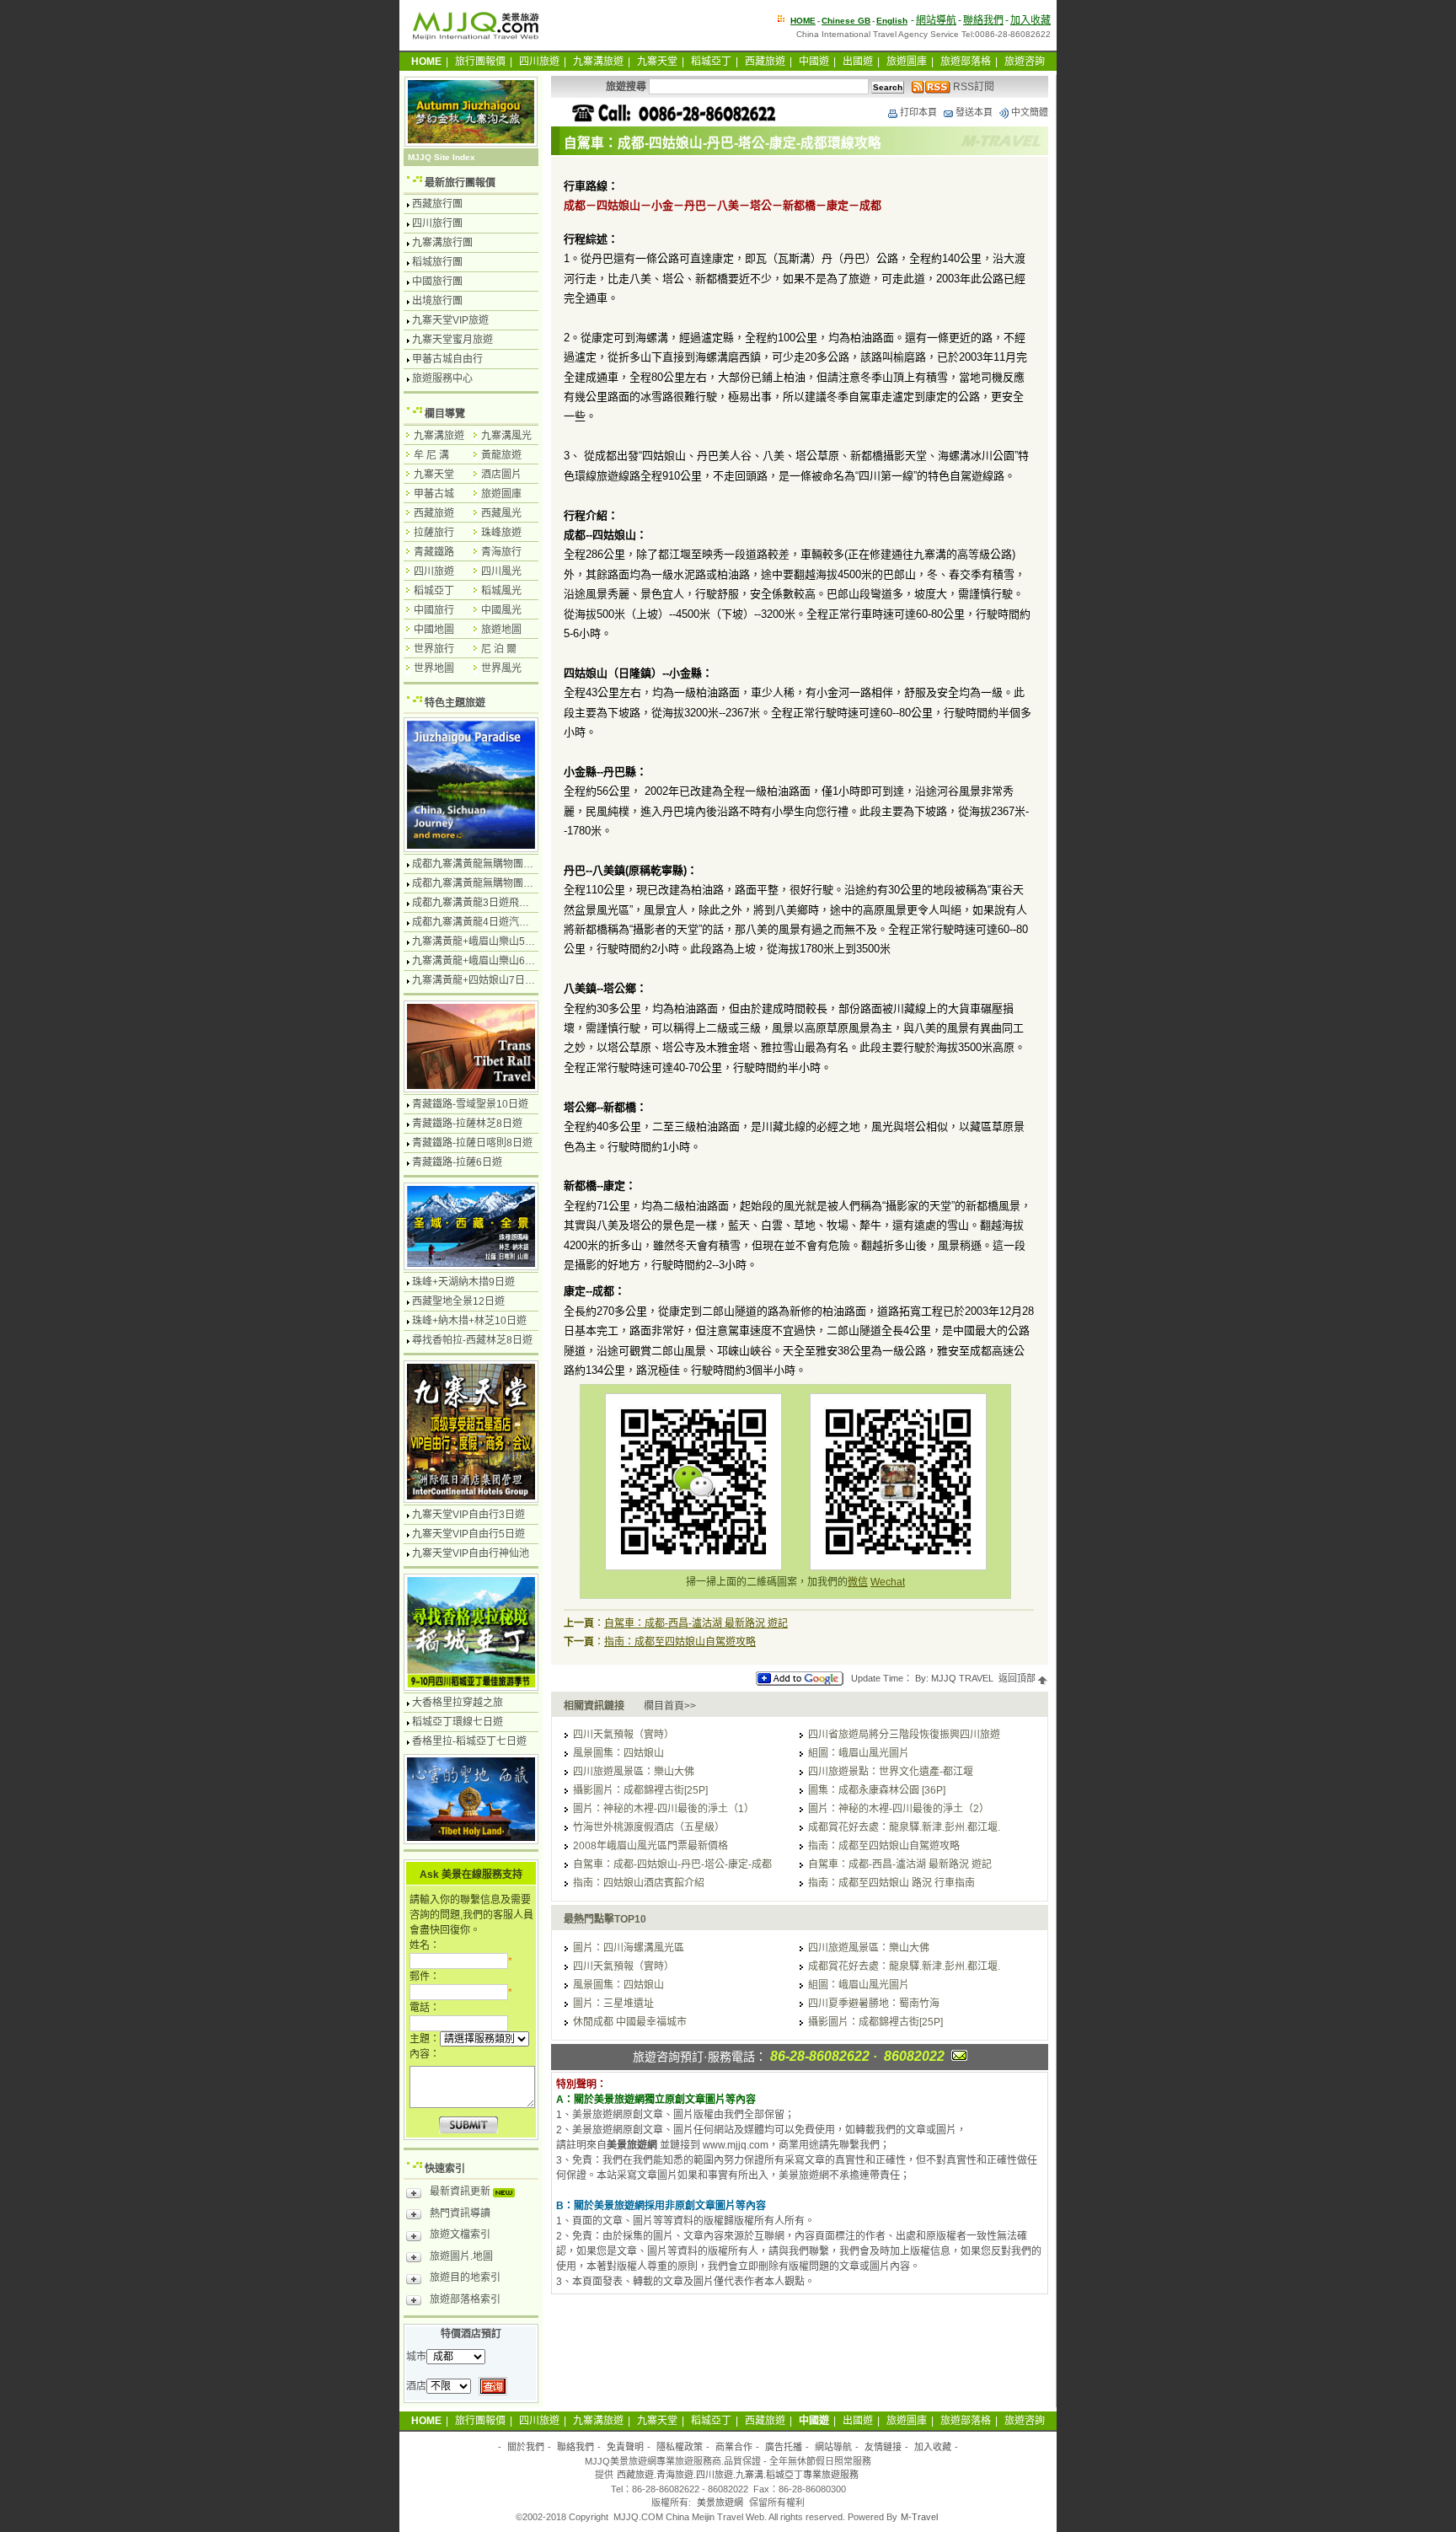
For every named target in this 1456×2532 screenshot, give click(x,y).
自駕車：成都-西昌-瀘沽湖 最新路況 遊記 (696, 1623)
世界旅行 (434, 649)
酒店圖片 (501, 475)
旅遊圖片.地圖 (461, 2256)
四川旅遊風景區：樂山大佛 (634, 1772)
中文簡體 (1030, 112)
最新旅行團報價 (460, 183)
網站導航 (936, 20)
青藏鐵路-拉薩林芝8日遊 (467, 1124)
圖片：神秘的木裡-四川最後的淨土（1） (664, 1809)
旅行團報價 (480, 62)
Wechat (888, 1582)
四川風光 (501, 571)
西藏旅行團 (437, 204)
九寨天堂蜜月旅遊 (452, 340)
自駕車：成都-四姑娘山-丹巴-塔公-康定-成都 (672, 1864)
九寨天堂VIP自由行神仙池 (471, 1553)
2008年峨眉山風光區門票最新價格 (650, 1846)
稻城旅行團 (437, 262)
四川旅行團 (437, 223)
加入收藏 (1030, 20)
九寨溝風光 (506, 436)
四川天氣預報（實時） (624, 1735)
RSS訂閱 (972, 87)
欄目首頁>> (670, 1706)
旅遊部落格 (966, 62)
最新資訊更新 (461, 2191)
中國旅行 (434, 610)
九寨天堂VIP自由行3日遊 (468, 1515)
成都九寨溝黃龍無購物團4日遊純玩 (491, 864)
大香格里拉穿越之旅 (458, 1703)
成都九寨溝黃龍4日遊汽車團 (476, 922)
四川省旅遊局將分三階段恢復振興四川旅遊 (904, 1735)
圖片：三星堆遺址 (613, 2004)
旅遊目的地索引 (465, 2277)
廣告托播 (784, 2447)
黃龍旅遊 (501, 455)
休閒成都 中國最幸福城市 (630, 2022)
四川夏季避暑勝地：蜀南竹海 (874, 2004)
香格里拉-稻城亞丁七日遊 (469, 1741)
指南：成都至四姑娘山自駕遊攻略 (680, 1642)
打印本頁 (918, 112)
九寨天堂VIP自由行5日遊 (468, 1534)
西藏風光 (501, 513)
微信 (858, 1582)
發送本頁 (974, 112)
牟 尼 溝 (431, 455)
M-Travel (919, 2517)
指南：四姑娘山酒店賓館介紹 (639, 1883)
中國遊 (814, 62)
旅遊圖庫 (907, 62)
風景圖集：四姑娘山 (618, 1753)
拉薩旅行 (434, 533)
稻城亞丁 (711, 62)
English (892, 21)
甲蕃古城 (434, 494)
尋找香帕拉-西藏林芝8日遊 (472, 1340)
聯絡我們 (983, 20)
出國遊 (858, 62)
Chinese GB (846, 21)
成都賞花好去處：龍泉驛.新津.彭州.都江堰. (904, 1827)
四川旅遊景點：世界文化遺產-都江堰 (891, 1772)
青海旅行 (501, 552)
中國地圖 (434, 630)
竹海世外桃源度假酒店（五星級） (649, 1827)
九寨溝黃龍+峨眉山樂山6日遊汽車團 (494, 961)
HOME (803, 21)
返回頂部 (1018, 1678)
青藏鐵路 (434, 552)
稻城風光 (501, 591)
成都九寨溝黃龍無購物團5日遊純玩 (491, 883)
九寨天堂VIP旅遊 (450, 320)
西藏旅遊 (765, 62)
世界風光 (501, 668)
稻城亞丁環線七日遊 (458, 1722)
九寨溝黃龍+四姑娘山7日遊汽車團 (489, 980)
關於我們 (526, 2447)
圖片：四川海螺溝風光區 (629, 1948)
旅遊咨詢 (1025, 62)
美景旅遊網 (720, 2502)
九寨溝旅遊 (598, 62)
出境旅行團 (437, 301)
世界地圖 (434, 668)
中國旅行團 (437, 282)
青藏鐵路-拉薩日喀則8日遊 (472, 1143)
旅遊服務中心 (442, 378)
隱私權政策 (680, 2447)
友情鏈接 (883, 2447)
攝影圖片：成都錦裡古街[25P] (640, 1790)
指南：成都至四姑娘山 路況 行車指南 (891, 1883)
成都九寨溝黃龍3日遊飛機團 (476, 903)
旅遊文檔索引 (460, 2234)
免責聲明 (625, 2447)
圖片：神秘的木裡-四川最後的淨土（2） (899, 1809)
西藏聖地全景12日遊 (458, 1301)
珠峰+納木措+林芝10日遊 (469, 1321)
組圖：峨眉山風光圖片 (859, 1753)
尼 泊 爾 (499, 649)
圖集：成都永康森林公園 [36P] (877, 1790)
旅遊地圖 (501, 630)
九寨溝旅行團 (442, 243)
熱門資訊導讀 (460, 2213)
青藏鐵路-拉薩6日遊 (457, 1162)
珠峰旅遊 (501, 533)
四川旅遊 (539, 62)
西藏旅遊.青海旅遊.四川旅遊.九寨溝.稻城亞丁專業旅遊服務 (738, 2475)
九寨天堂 (657, 62)
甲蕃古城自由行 (447, 359)
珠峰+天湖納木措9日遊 (463, 1282)
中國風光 (501, 610)
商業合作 (734, 2447)
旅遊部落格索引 (465, 2299)
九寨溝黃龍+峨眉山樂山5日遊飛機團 (494, 941)
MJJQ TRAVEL (962, 1678)
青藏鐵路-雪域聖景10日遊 (470, 1104)
